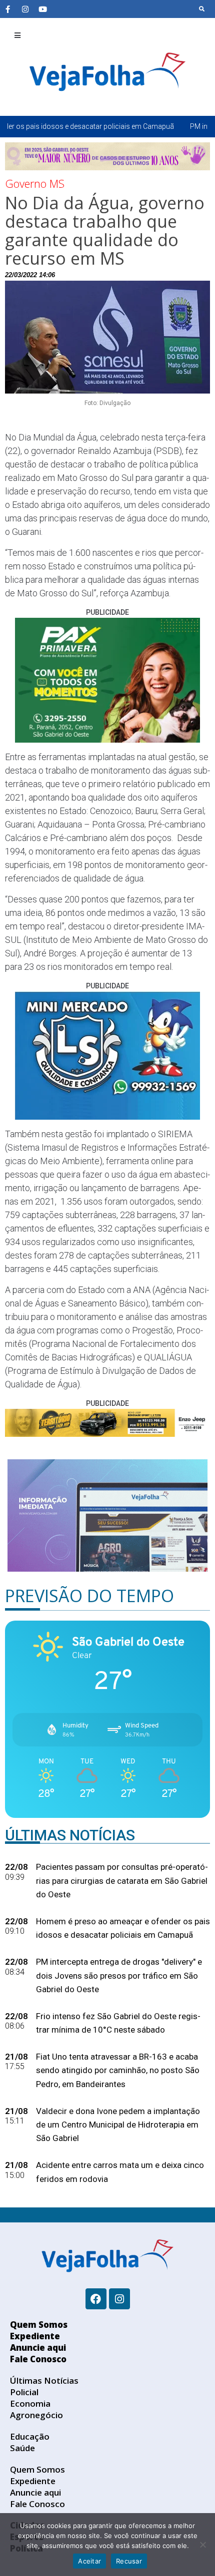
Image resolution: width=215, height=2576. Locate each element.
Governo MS (35, 183)
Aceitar (89, 2561)
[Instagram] (25, 9)
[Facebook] (96, 2299)
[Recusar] (202, 2545)
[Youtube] (42, 9)
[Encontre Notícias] (202, 9)
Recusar (129, 2561)
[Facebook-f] (7, 9)
